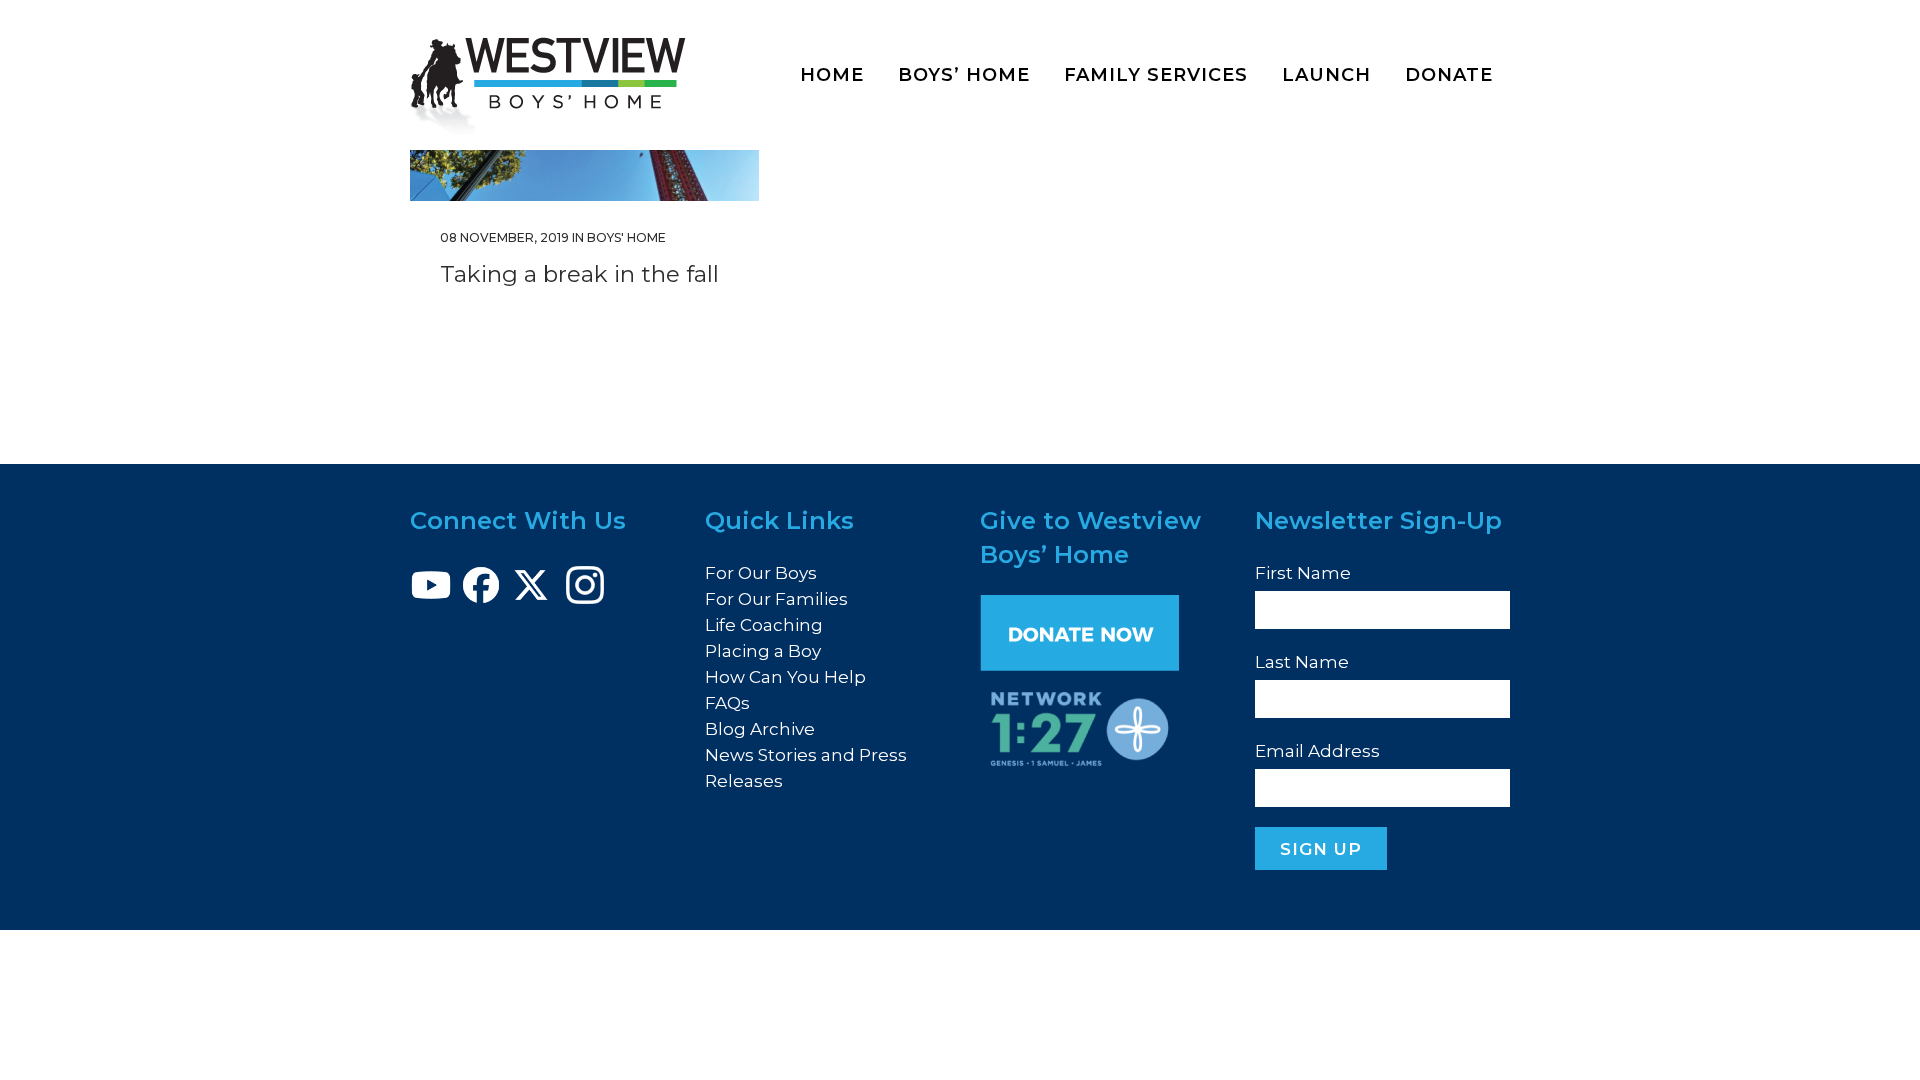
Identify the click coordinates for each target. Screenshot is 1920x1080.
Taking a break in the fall (579, 274)
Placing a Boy (763, 651)
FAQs (727, 703)
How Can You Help (785, 677)
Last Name (1302, 662)
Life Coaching (764, 625)
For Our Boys (761, 573)
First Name (1303, 573)
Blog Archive (760, 729)
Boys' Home (626, 237)
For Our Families (776, 599)
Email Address (1317, 751)
